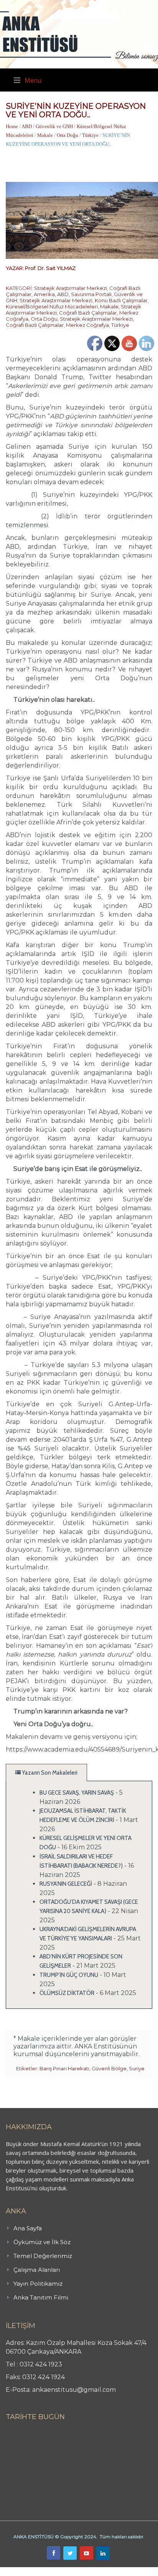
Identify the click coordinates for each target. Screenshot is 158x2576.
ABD (27, 126)
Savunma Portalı (91, 294)
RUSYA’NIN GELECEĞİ (66, 1884)
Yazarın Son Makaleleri (49, 1773)
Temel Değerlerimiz (43, 2256)
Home (12, 126)
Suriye (137, 2068)
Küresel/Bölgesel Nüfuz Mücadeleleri (52, 306)
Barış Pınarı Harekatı (64, 2068)
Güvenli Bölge (109, 2068)
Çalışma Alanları (37, 2270)
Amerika (44, 294)
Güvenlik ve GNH (54, 126)
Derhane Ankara (79, 2571)
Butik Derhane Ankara (28, 2571)
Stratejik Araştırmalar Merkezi (71, 288)
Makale (45, 135)
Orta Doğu (67, 135)
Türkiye (90, 135)
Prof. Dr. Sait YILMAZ (50, 268)
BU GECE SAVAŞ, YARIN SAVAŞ (77, 1793)
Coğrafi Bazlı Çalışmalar (88, 313)
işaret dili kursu (121, 2571)
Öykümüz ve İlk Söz (42, 2242)
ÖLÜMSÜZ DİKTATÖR (67, 1993)
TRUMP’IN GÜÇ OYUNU (69, 1975)
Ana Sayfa (28, 2228)
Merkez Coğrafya (87, 325)
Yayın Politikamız (38, 2284)
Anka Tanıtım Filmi (41, 2297)
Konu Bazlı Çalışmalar (121, 300)
